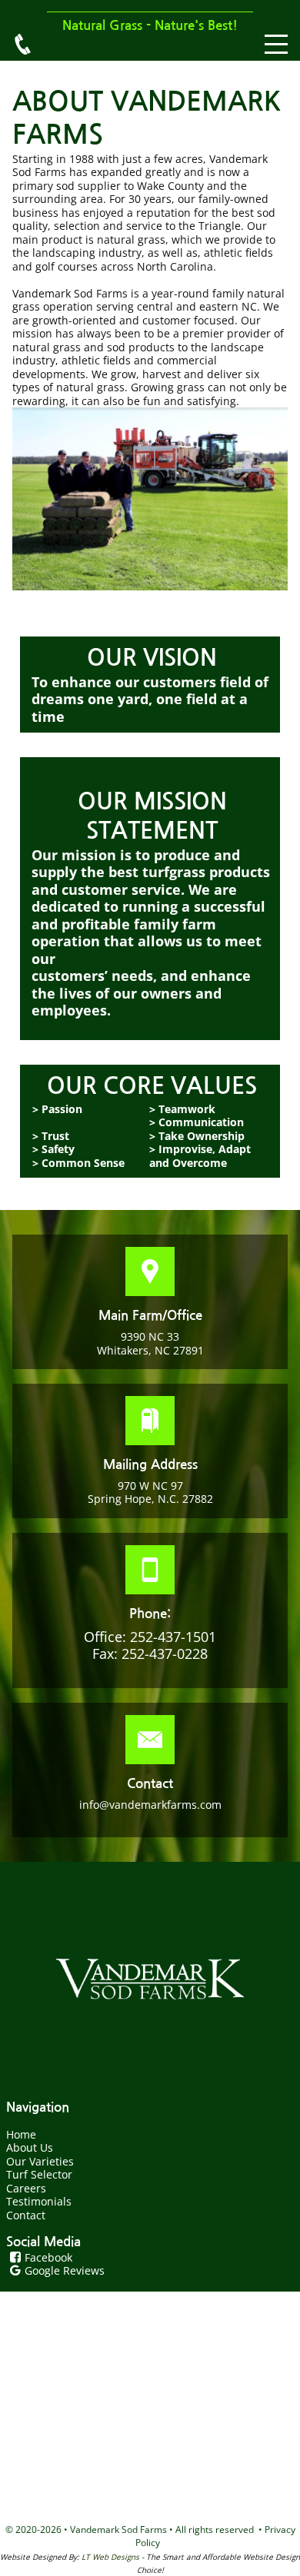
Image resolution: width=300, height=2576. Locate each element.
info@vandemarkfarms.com (150, 1805)
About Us (30, 2147)
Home (21, 2134)
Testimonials (39, 2201)
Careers (26, 2188)
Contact (26, 2215)
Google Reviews (65, 2270)
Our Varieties (40, 2161)
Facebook (48, 2257)
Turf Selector (39, 2174)
